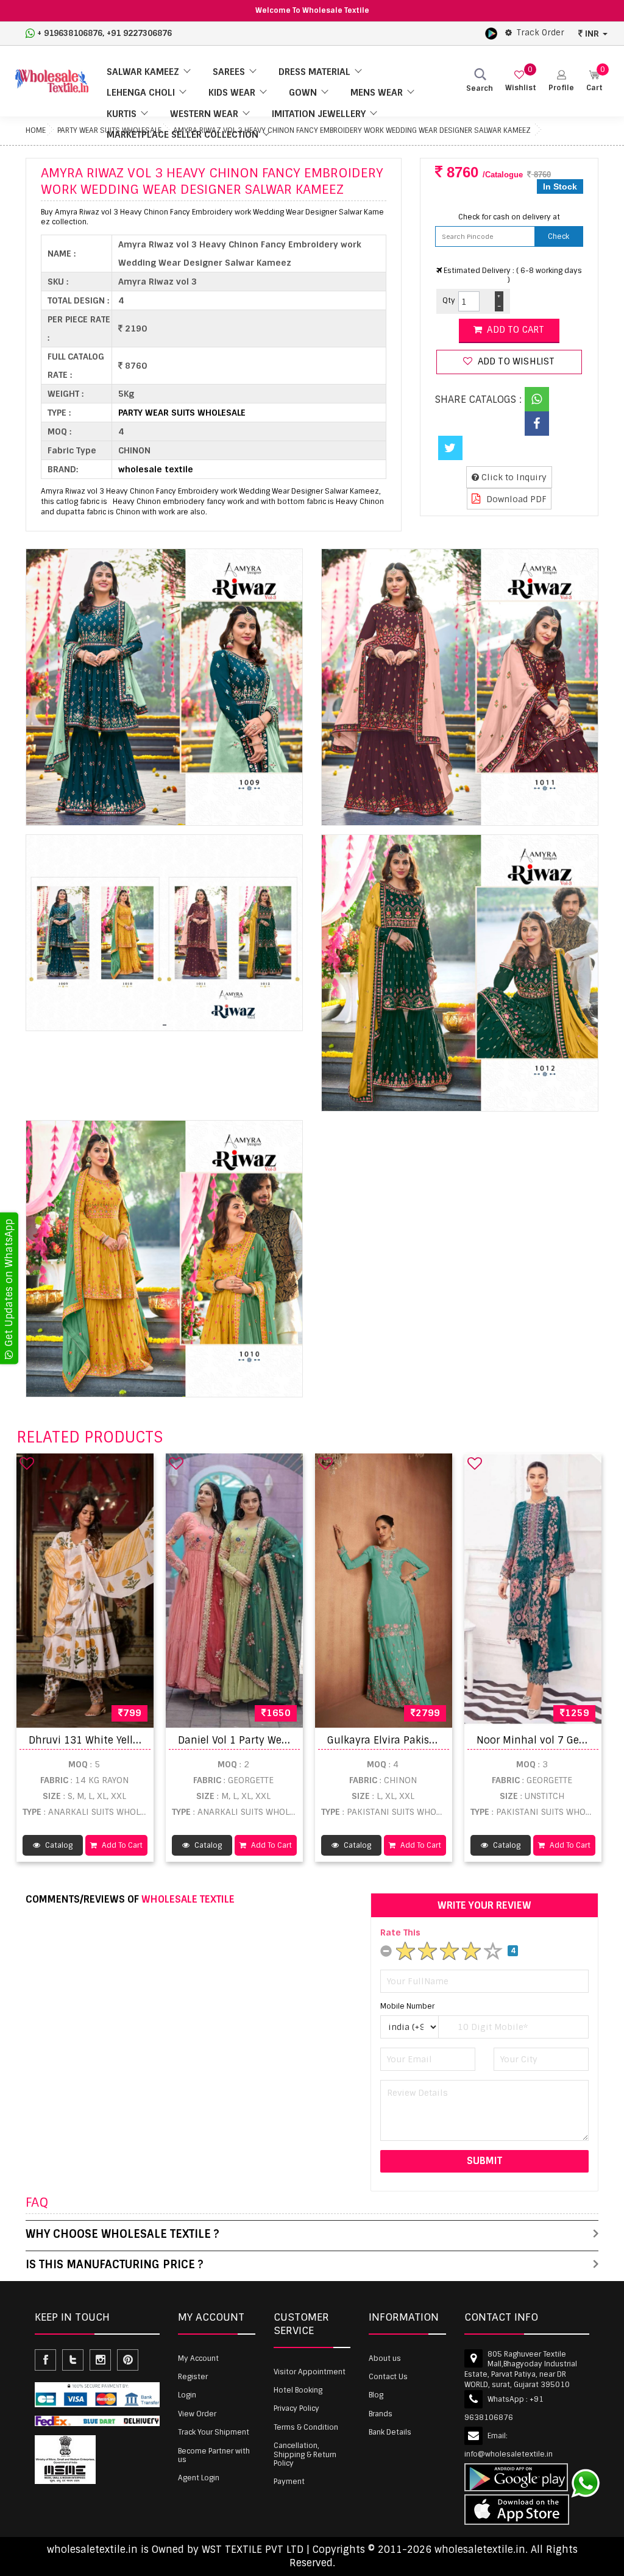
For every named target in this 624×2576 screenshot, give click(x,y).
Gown (303, 93)
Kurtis (122, 114)
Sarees (229, 72)
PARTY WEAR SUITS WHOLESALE (182, 413)
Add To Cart (121, 1845)
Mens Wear (377, 93)
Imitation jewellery (319, 114)
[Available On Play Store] (491, 33)
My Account (198, 2358)
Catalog (58, 1845)
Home (36, 130)
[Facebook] (537, 424)
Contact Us (388, 2377)
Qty (449, 300)
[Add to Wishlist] (27, 1463)
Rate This (400, 1932)
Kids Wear (232, 93)
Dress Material (314, 72)
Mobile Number (407, 2006)
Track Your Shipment (214, 2432)
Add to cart (514, 330)
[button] (561, 81)
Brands (381, 2414)
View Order (197, 2414)
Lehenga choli (141, 93)
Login (187, 2395)
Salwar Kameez (143, 72)
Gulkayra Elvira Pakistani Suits (402, 1740)
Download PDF (515, 499)
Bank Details (390, 2432)
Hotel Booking (298, 2390)
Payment (289, 2482)
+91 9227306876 (139, 33)
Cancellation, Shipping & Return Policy (305, 2454)
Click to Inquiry (513, 477)
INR (592, 34)
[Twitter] (450, 448)
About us (385, 2358)
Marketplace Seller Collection (183, 135)
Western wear (204, 114)
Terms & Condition (306, 2427)
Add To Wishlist (515, 361)
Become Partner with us (214, 2455)
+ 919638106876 (70, 33)
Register (193, 2377)
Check (558, 236)
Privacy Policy (296, 2408)
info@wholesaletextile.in (509, 2454)
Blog (376, 2395)
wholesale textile (156, 469)
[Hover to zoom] (164, 687)
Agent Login (199, 2478)
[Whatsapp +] (537, 399)
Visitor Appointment (310, 2372)
